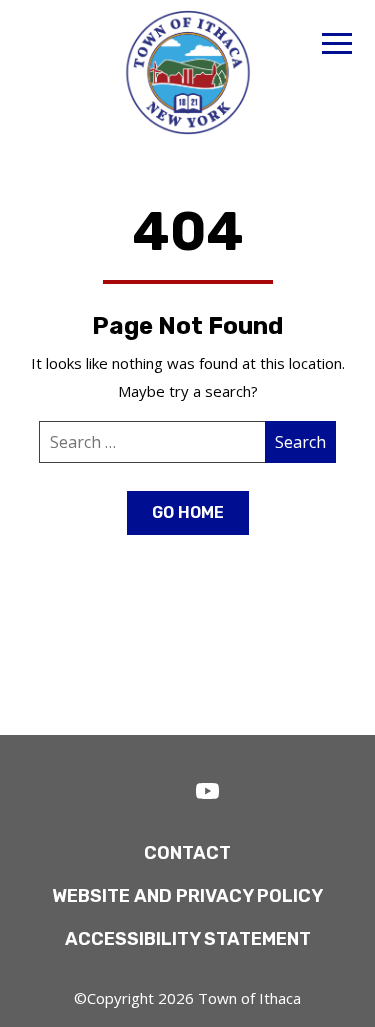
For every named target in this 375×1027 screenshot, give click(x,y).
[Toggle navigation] (337, 46)
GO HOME (188, 512)
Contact (187, 853)
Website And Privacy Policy (187, 896)
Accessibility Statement (188, 939)
